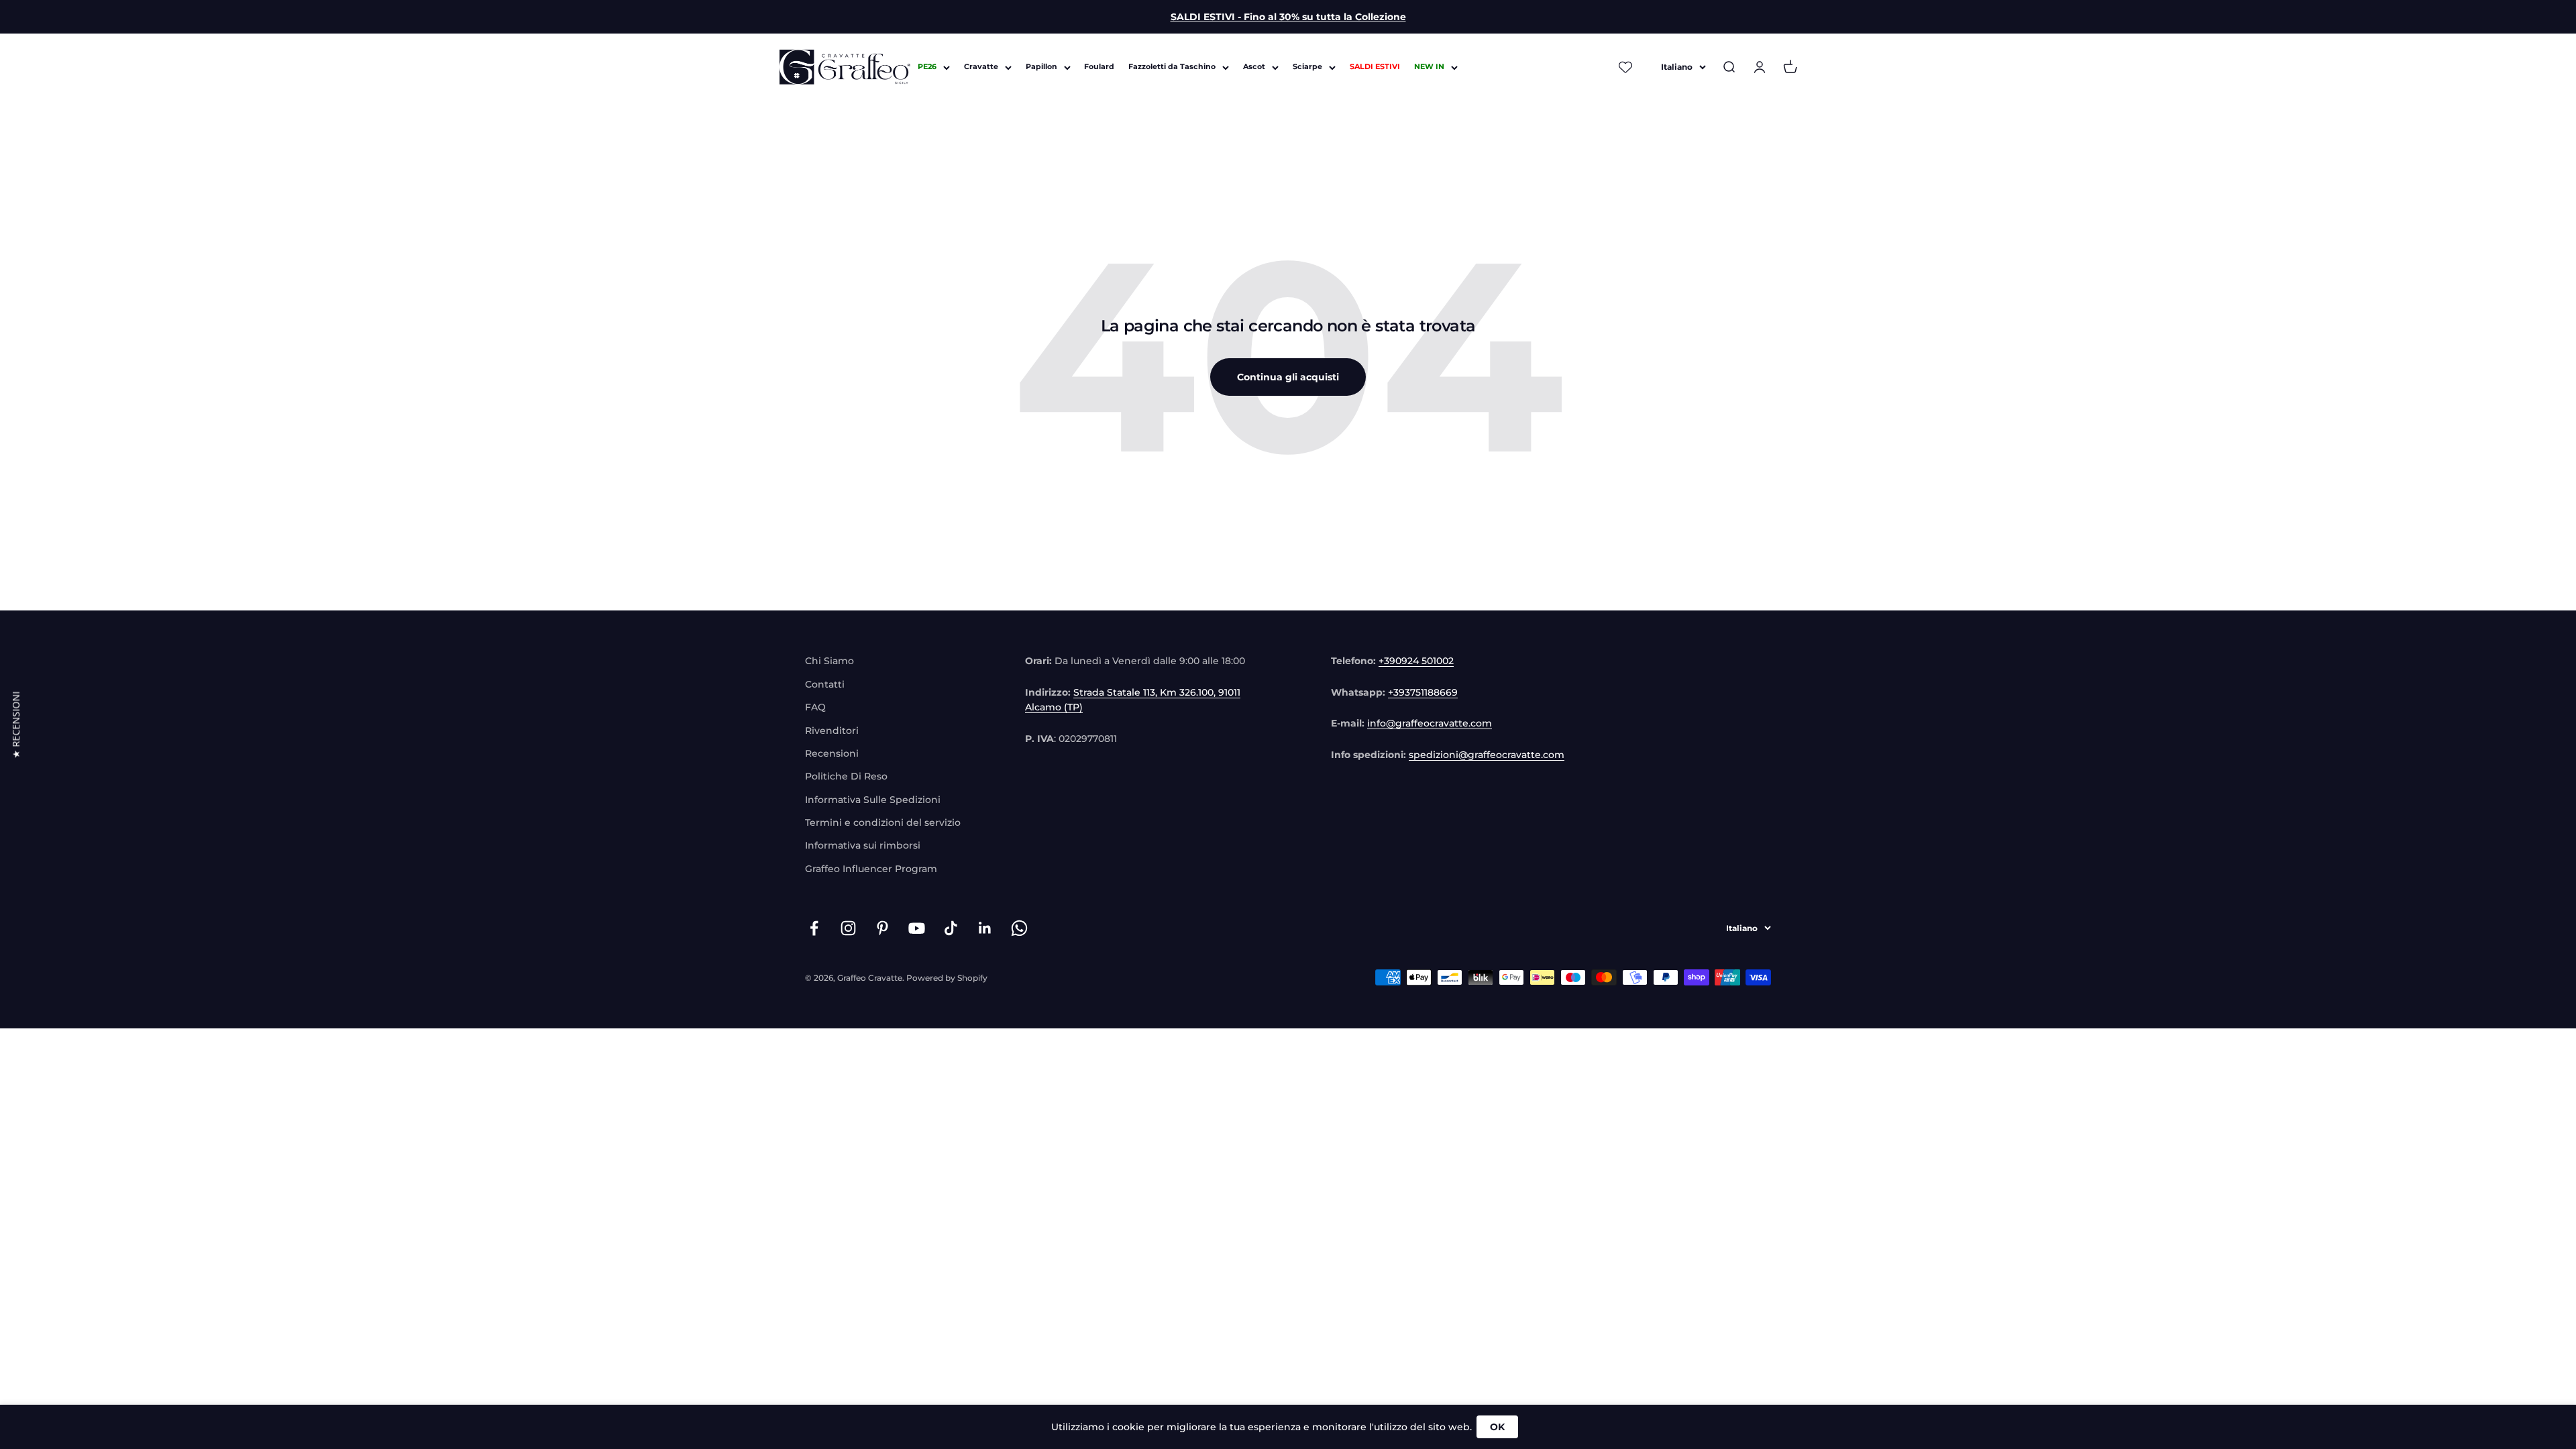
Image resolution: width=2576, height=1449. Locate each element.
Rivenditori (832, 731)
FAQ (815, 707)
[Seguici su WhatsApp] (1019, 928)
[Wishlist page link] (1625, 67)
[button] (16, 724)
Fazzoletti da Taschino (1172, 67)
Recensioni (832, 753)
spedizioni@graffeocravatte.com (1487, 755)
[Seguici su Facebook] (814, 928)
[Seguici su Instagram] (848, 928)
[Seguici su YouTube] (917, 928)
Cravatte (981, 67)
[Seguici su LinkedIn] (985, 928)
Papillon (1041, 67)
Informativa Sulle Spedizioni (873, 800)
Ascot (1254, 67)
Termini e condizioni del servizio (883, 822)
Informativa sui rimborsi (863, 845)
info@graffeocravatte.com (1430, 723)
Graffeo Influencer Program (871, 869)
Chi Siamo (829, 661)
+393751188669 (1423, 692)
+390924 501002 (1416, 661)
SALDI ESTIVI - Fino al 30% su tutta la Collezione (1288, 17)
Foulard (1099, 67)
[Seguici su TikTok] (951, 928)
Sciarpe (1307, 67)
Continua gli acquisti (1288, 377)
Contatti (825, 684)
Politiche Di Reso (846, 776)
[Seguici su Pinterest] (882, 928)
